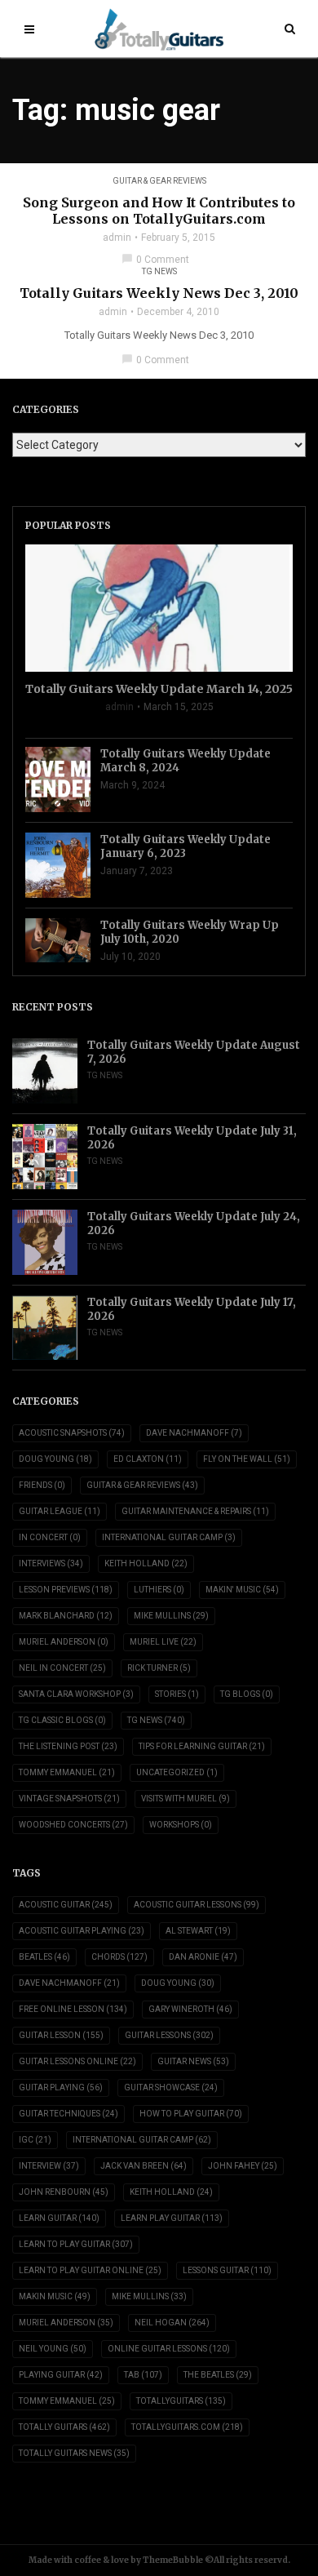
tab (143, 2375)
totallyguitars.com (187, 2427)
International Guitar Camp (169, 1537)
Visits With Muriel (185, 1799)
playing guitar (61, 2375)
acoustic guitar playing (82, 1931)
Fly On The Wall (247, 1459)
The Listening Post (68, 1746)
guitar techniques (68, 2114)
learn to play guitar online (90, 2270)
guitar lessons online (77, 2061)
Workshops (181, 1825)
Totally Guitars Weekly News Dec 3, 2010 (159, 293)
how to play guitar (191, 2114)
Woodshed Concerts (73, 1825)
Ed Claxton (148, 1459)
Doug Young (55, 1459)
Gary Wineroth (190, 2009)
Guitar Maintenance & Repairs (195, 1511)
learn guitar (59, 2218)
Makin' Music (242, 1590)
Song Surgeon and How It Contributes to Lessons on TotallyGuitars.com (159, 211)
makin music (55, 2296)
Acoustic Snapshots (72, 1433)
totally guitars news (74, 2453)
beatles (44, 1957)
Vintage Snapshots (69, 1799)
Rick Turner (159, 1668)
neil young (53, 2349)
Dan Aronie (203, 1957)
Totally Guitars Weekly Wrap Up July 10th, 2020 (190, 932)
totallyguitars (181, 2401)
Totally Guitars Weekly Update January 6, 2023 (185, 846)
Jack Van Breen (144, 2166)
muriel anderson (66, 2323)
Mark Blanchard (66, 1616)
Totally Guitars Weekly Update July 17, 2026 (192, 1309)
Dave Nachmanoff (194, 1433)
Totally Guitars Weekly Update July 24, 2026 (194, 1224)
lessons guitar (227, 2270)
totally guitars (64, 2427)
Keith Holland (146, 1563)
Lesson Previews (66, 1590)
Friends (42, 1485)
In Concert (50, 1537)
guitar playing (61, 2087)
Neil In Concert (62, 1668)
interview (49, 2166)
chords (119, 1957)
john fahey (243, 2166)
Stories (177, 1694)
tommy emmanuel (67, 2401)
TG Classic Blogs (62, 1720)
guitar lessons (169, 2035)
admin (117, 238)
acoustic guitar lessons (197, 1905)
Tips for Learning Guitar (202, 1746)
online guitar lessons (169, 2349)
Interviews (51, 1563)
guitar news (193, 2061)
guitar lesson (61, 2035)
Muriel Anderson (64, 1642)
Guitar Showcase (171, 2087)
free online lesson (73, 2009)
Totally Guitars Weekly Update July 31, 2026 (192, 1138)
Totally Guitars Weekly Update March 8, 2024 (185, 761)
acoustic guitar (66, 1905)
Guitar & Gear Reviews (159, 181)
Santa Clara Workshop (76, 1694)
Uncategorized (177, 1772)
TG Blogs (247, 1694)
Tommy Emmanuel (67, 1772)
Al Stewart (198, 1931)
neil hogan (172, 2323)
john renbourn (64, 2192)
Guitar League (60, 1511)
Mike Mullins (171, 1616)
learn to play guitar (76, 2244)
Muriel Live (163, 1642)
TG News (159, 271)
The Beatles (218, 2375)
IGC (35, 2140)
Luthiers (159, 1590)
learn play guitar (172, 2218)
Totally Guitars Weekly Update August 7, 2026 (194, 1052)
